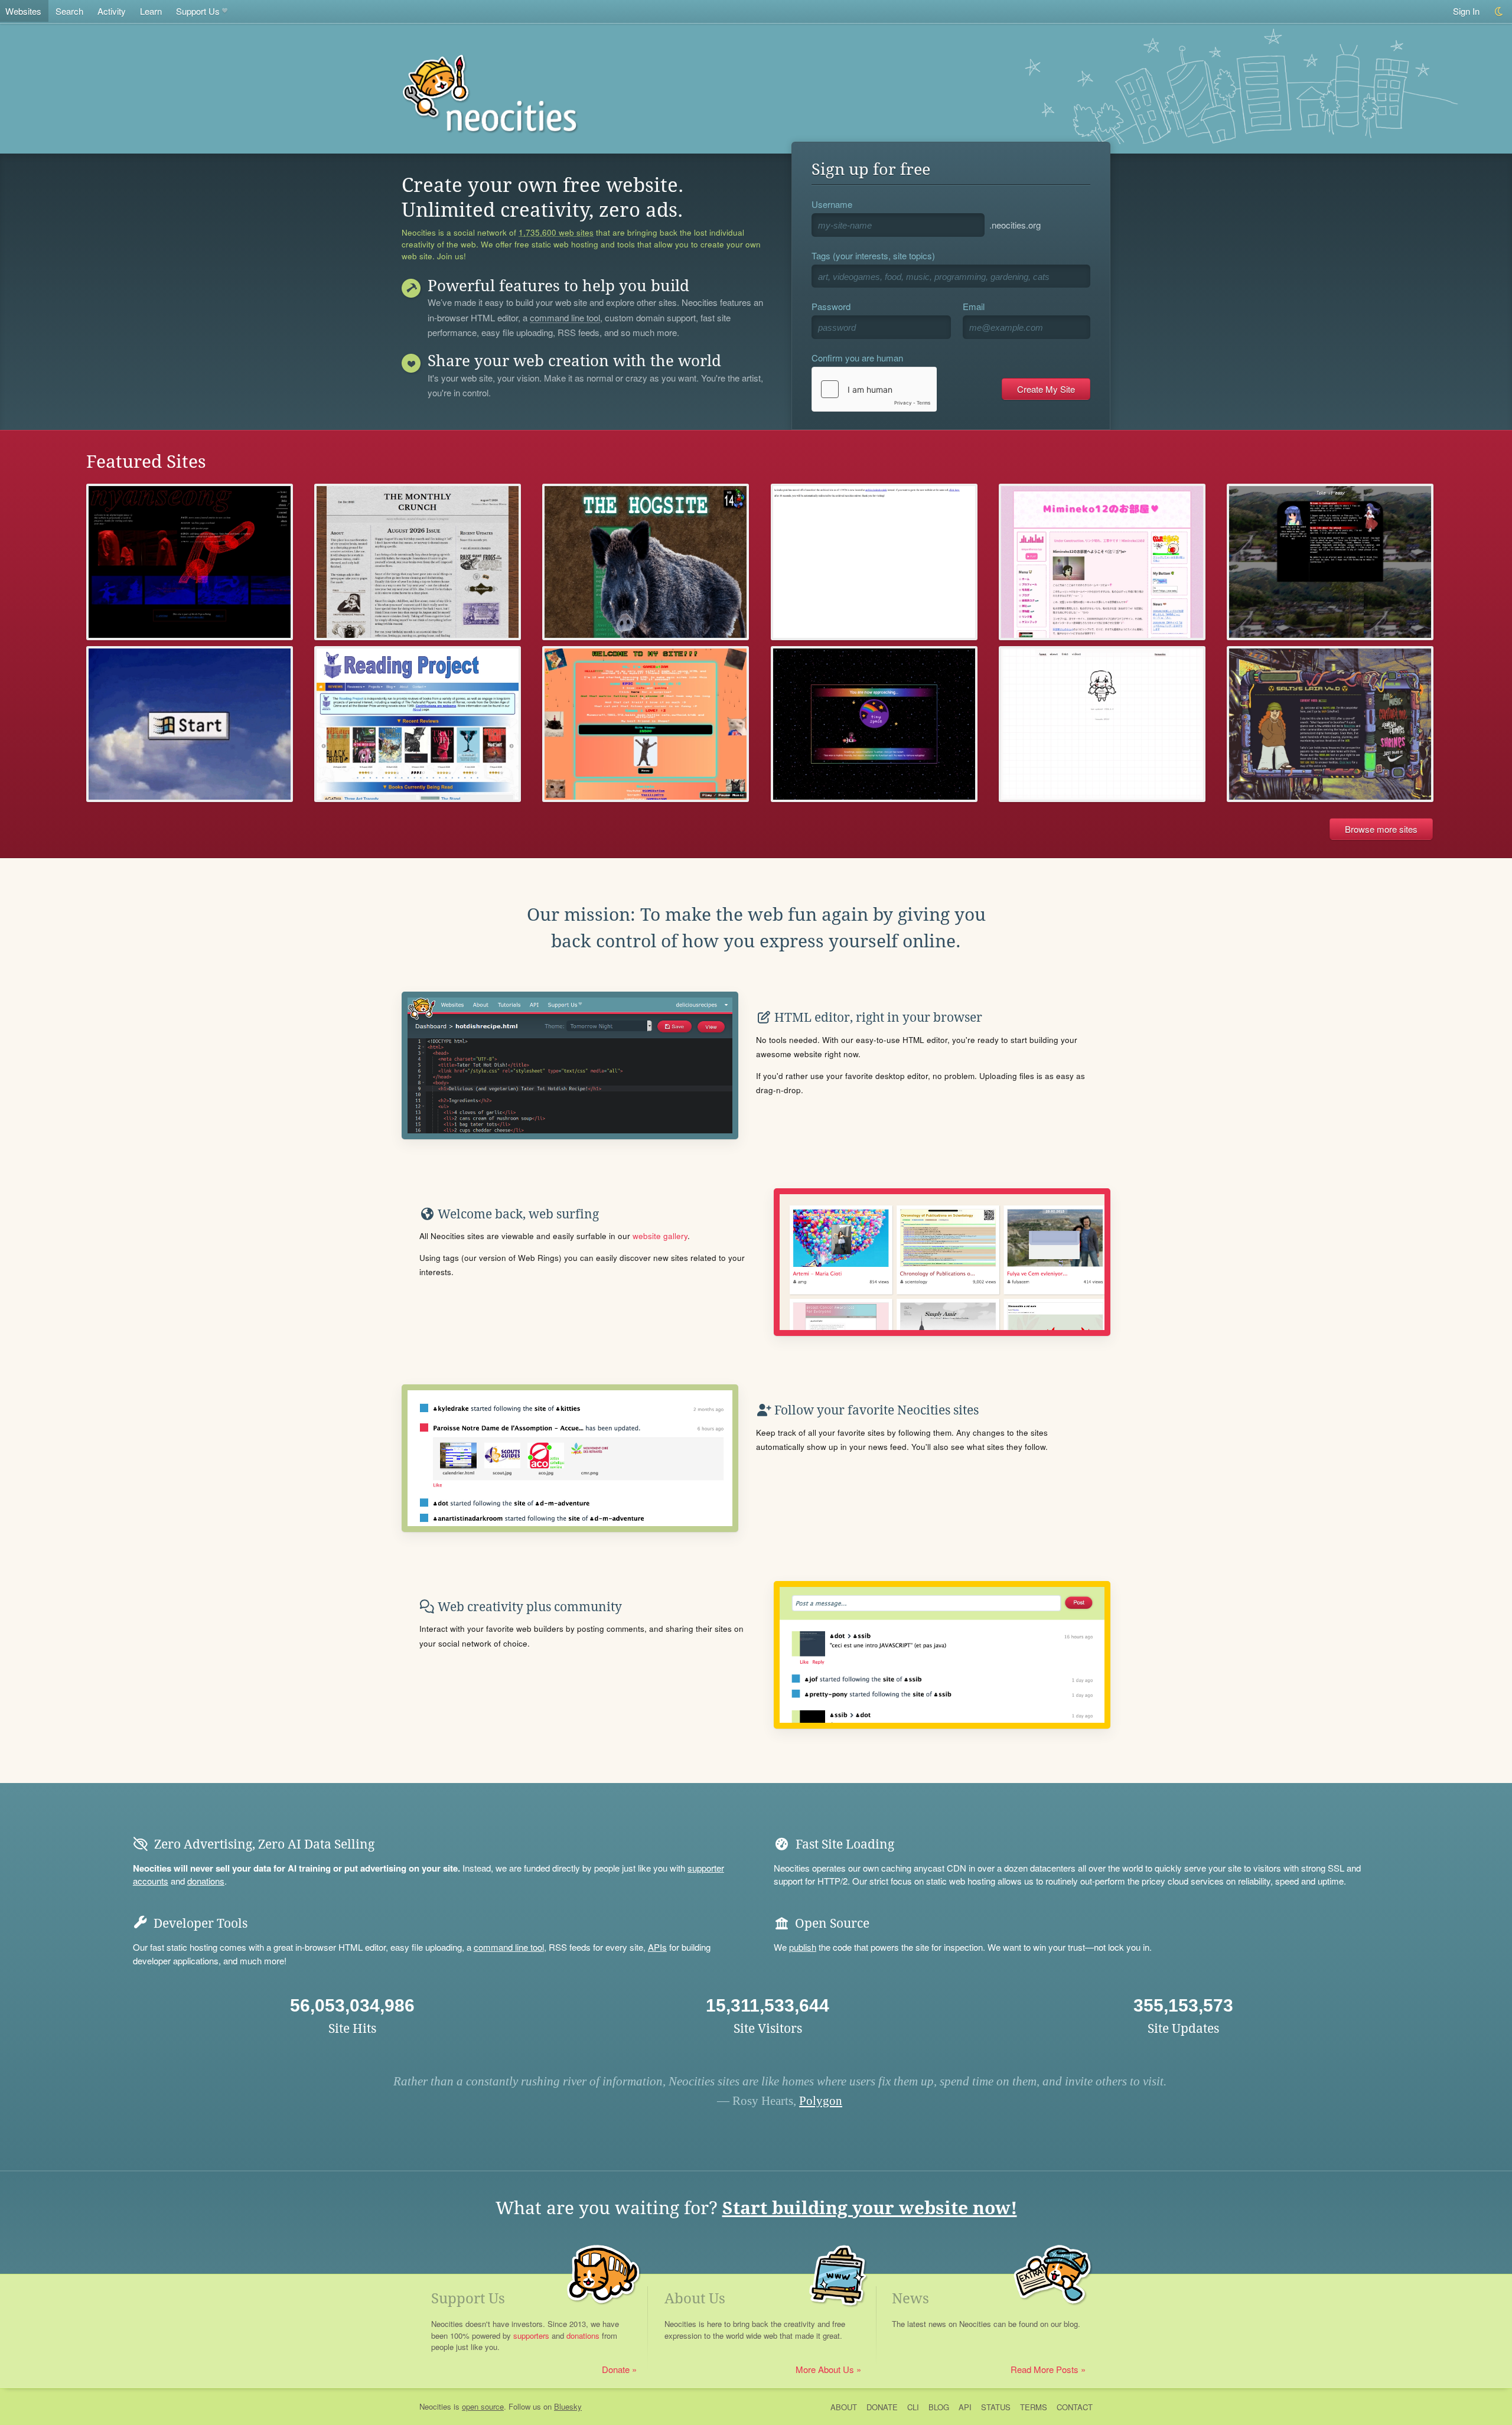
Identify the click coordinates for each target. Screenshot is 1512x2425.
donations (206, 1881)
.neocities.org (1015, 225)
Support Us (198, 11)
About (844, 2407)
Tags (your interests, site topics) (873, 255)
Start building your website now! (870, 2208)
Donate (616, 2369)
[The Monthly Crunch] (418, 562)
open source (483, 2406)
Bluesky (568, 2406)
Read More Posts (1045, 2369)
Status (996, 2407)
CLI (913, 2407)
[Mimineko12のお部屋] (1102, 562)
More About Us (825, 2369)
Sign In (1466, 11)
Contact (1075, 2407)
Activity (112, 11)
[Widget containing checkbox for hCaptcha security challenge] (874, 389)
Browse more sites (1381, 829)
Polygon (821, 2101)
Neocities (435, 2406)
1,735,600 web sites (556, 233)
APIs (657, 1947)
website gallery (660, 1236)
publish (803, 1947)
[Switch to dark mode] (1499, 12)
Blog (939, 2407)
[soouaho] (1102, 724)
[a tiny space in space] (874, 724)
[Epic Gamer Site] (646, 724)
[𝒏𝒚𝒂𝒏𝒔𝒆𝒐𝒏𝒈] (190, 562)
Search (69, 11)
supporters (531, 2336)
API (965, 2407)
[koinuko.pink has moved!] (874, 562)
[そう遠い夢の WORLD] (190, 724)
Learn (151, 11)
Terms (1034, 2407)
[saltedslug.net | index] (1330, 724)
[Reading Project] (418, 724)
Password (831, 306)
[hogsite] (646, 562)
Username (832, 204)
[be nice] (1330, 562)
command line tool (565, 318)
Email (974, 306)
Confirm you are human (857, 358)
